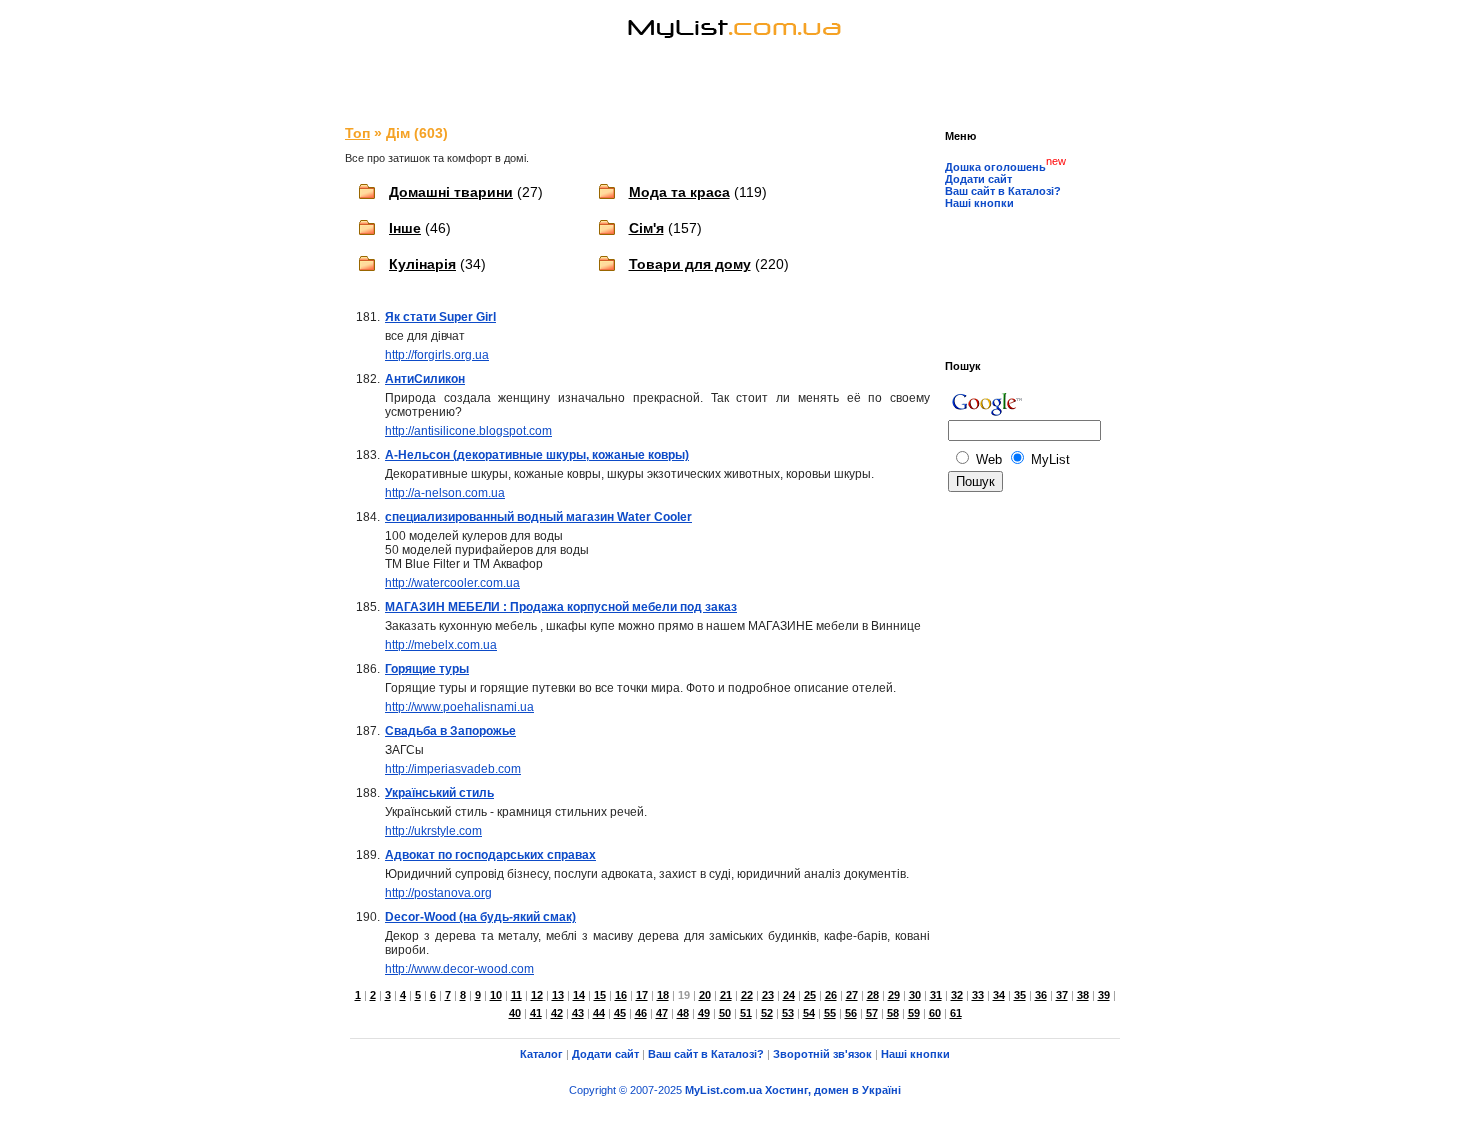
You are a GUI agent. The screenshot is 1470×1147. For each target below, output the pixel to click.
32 (957, 995)
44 (599, 1013)
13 (558, 995)
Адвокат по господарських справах (490, 855)
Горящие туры (427, 669)
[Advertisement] (735, 90)
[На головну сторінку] (735, 54)
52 (767, 1013)
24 (789, 995)
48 (683, 1013)
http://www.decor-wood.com (459, 969)
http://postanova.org (438, 893)
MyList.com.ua (723, 1090)
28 (873, 995)
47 (662, 1013)
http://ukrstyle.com (433, 831)
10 (496, 995)
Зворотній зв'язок (822, 1054)
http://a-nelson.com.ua (445, 493)
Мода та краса (679, 192)
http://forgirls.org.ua (437, 355)
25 (810, 995)
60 (935, 1013)
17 (642, 995)
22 (747, 995)
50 (725, 1013)
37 (1062, 995)
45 (620, 1013)
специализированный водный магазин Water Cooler (538, 517)
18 (663, 995)
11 (516, 995)
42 (557, 1013)
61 (956, 1013)
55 (830, 1013)
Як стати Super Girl (440, 317)
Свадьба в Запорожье (450, 731)
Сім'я (646, 228)
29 (894, 995)
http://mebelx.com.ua (441, 645)
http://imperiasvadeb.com (453, 769)
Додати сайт (978, 179)
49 (704, 1013)
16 (621, 995)
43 (578, 1013)
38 (1083, 995)
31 (936, 995)
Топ (357, 133)
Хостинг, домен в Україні (833, 1090)
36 (1041, 995)
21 (726, 995)
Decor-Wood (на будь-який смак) (480, 917)
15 (600, 995)
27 (852, 995)
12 (537, 995)
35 (1020, 995)
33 (978, 995)
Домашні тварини (451, 192)
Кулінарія (422, 264)
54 (809, 1013)
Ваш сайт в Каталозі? (1003, 191)
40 (515, 1013)
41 (536, 1013)
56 (851, 1013)
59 (914, 1013)
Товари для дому (690, 264)
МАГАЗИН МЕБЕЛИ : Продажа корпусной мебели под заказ (561, 607)
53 (788, 1013)
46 (641, 1013)
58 (893, 1013)
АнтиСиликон (425, 379)
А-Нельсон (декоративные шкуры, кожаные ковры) (537, 455)
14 (579, 995)
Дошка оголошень (995, 167)
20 (705, 995)
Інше (405, 228)
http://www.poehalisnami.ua (459, 707)
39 (1104, 995)
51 (746, 1013)
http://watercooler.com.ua (452, 583)
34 (999, 995)
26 (831, 995)
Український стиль (439, 793)
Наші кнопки (979, 203)
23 (768, 995)
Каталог (541, 1054)
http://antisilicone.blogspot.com (468, 431)
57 (872, 1013)
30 (915, 995)
